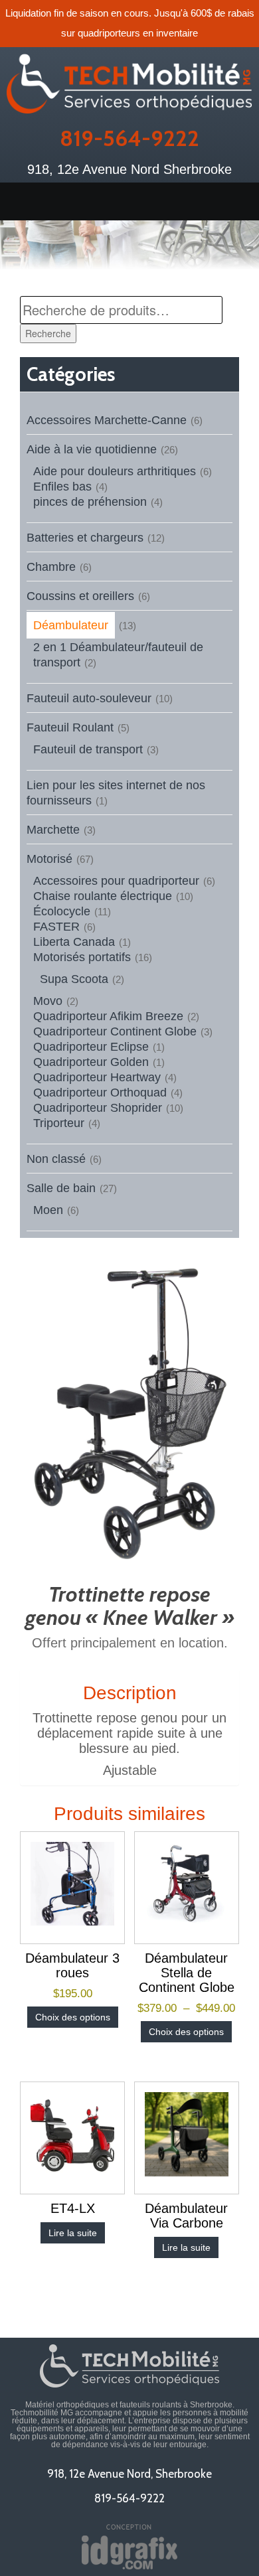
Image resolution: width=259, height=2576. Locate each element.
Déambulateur (71, 625)
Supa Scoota (74, 979)
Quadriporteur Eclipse (91, 1047)
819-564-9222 (129, 138)
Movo (48, 1001)
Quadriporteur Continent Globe (115, 1031)
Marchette (53, 830)
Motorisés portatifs (82, 957)
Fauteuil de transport (88, 749)
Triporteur (59, 1123)
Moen (48, 1210)
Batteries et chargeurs (85, 538)
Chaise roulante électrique (103, 896)
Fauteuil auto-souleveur (89, 698)
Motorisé (49, 859)
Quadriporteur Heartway (97, 1077)
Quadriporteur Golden (91, 1062)
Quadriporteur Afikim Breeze (108, 1016)
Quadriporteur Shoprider (98, 1108)
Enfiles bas (62, 487)
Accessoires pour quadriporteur (116, 881)
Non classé (56, 1159)
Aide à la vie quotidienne (92, 449)
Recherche (48, 333)
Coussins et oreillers (80, 596)
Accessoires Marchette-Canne (107, 420)
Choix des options (73, 2017)
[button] (129, 201)
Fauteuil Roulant (70, 727)
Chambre (51, 567)
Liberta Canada (74, 942)
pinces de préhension (90, 502)
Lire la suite (73, 2233)
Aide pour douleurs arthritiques (115, 471)
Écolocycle (62, 911)
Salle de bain (61, 1188)
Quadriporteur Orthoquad (100, 1093)
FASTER (56, 927)
